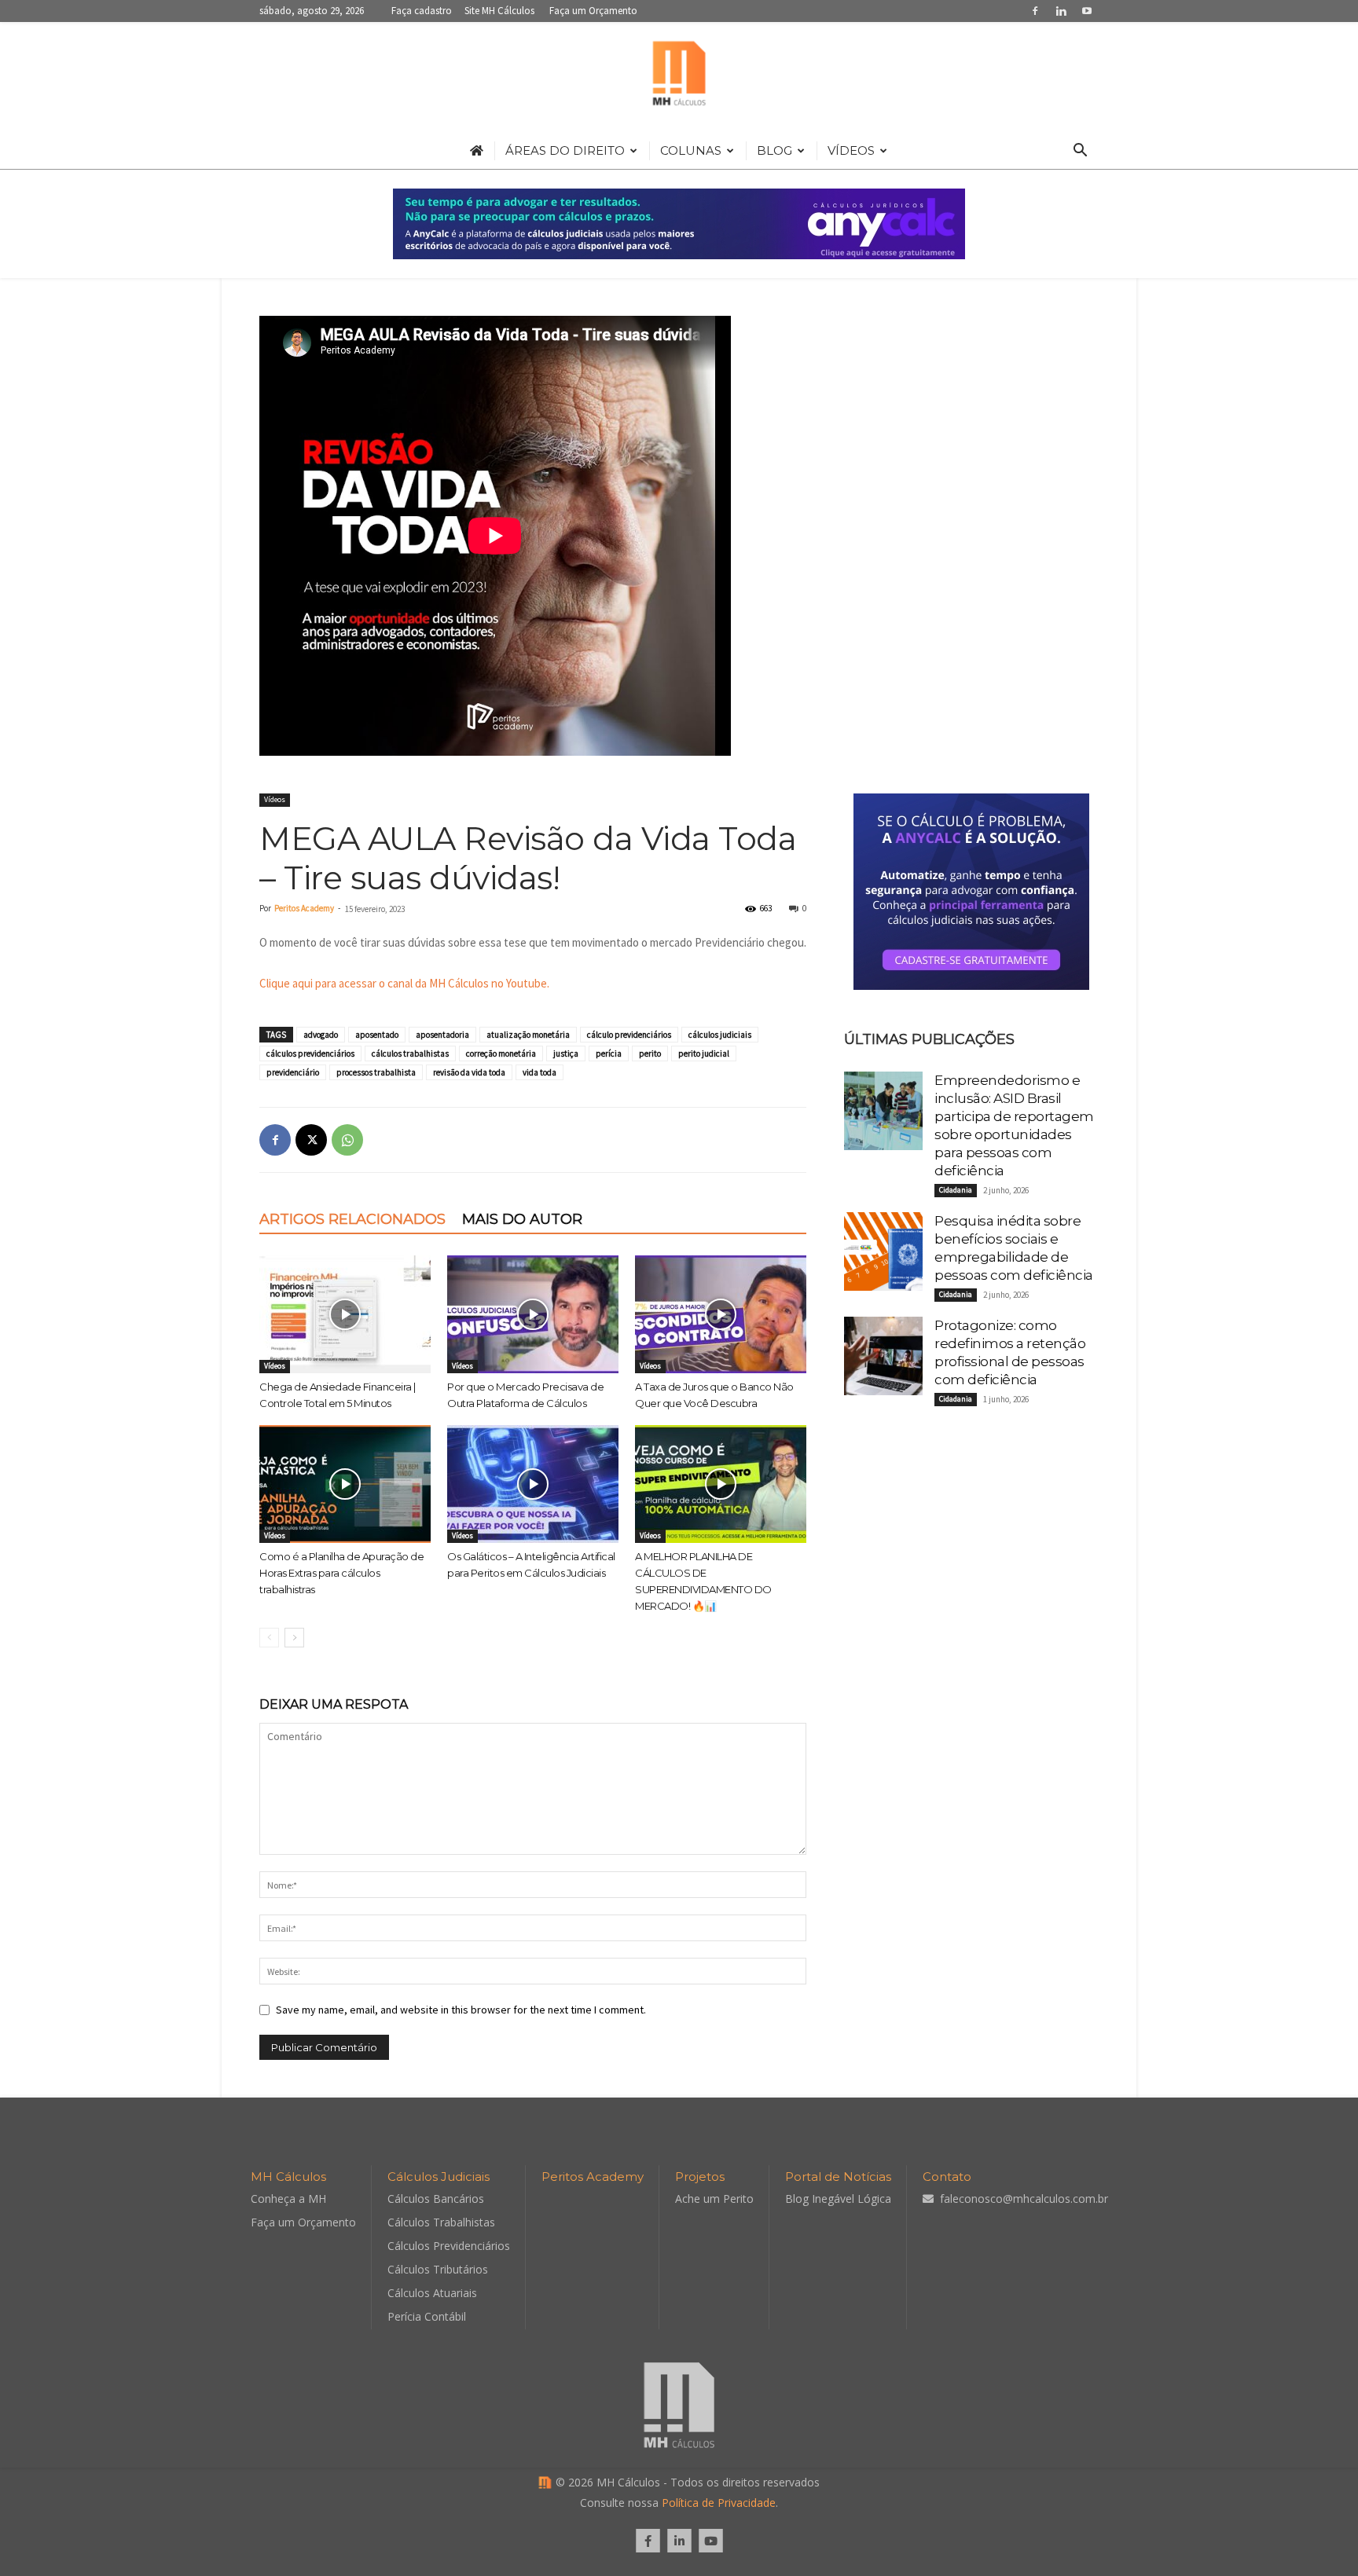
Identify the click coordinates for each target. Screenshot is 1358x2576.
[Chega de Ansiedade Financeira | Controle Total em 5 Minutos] (345, 1314)
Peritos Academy (304, 908)
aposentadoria (442, 1035)
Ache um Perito (714, 2199)
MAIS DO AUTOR (522, 1219)
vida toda (540, 1072)
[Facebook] (1035, 11)
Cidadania (956, 1190)
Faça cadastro (422, 11)
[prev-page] (269, 1638)
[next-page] (294, 1638)
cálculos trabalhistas (410, 1053)
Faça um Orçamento (593, 11)
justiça (566, 1053)
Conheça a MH (288, 2199)
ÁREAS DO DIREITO (565, 150)
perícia (609, 1053)
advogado (321, 1035)
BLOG (774, 150)
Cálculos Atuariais (432, 2293)
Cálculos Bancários (436, 2199)
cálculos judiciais (720, 1035)
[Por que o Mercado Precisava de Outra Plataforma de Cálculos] (533, 1314)
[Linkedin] (1061, 11)
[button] (1080, 152)
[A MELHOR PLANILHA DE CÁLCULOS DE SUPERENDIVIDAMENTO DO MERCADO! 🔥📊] (721, 1484)
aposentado (377, 1035)
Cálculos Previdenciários (449, 2246)
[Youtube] (1087, 11)
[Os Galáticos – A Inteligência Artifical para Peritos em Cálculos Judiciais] (533, 1484)
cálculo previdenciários (629, 1035)
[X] (311, 1140)
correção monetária (501, 1053)
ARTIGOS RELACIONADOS (352, 1219)
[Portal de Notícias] (679, 77)
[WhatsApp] (347, 1140)
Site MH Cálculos (499, 11)
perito (650, 1053)
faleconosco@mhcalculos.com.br (1024, 2199)
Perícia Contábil (427, 2316)
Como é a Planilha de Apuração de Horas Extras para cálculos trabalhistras (341, 1573)
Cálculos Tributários (438, 2269)
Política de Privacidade (719, 2503)
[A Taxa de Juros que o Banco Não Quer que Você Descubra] (721, 1314)
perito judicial (704, 1053)
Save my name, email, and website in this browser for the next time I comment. (461, 2010)
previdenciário (293, 1072)
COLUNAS (691, 150)
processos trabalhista (376, 1072)
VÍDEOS (851, 150)
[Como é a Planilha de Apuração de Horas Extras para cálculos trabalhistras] (345, 1484)
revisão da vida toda (469, 1072)
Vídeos (275, 799)
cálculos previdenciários (310, 1053)
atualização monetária (528, 1035)
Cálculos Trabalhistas (441, 2222)
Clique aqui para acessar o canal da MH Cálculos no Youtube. (404, 983)
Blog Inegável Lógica (838, 2199)
